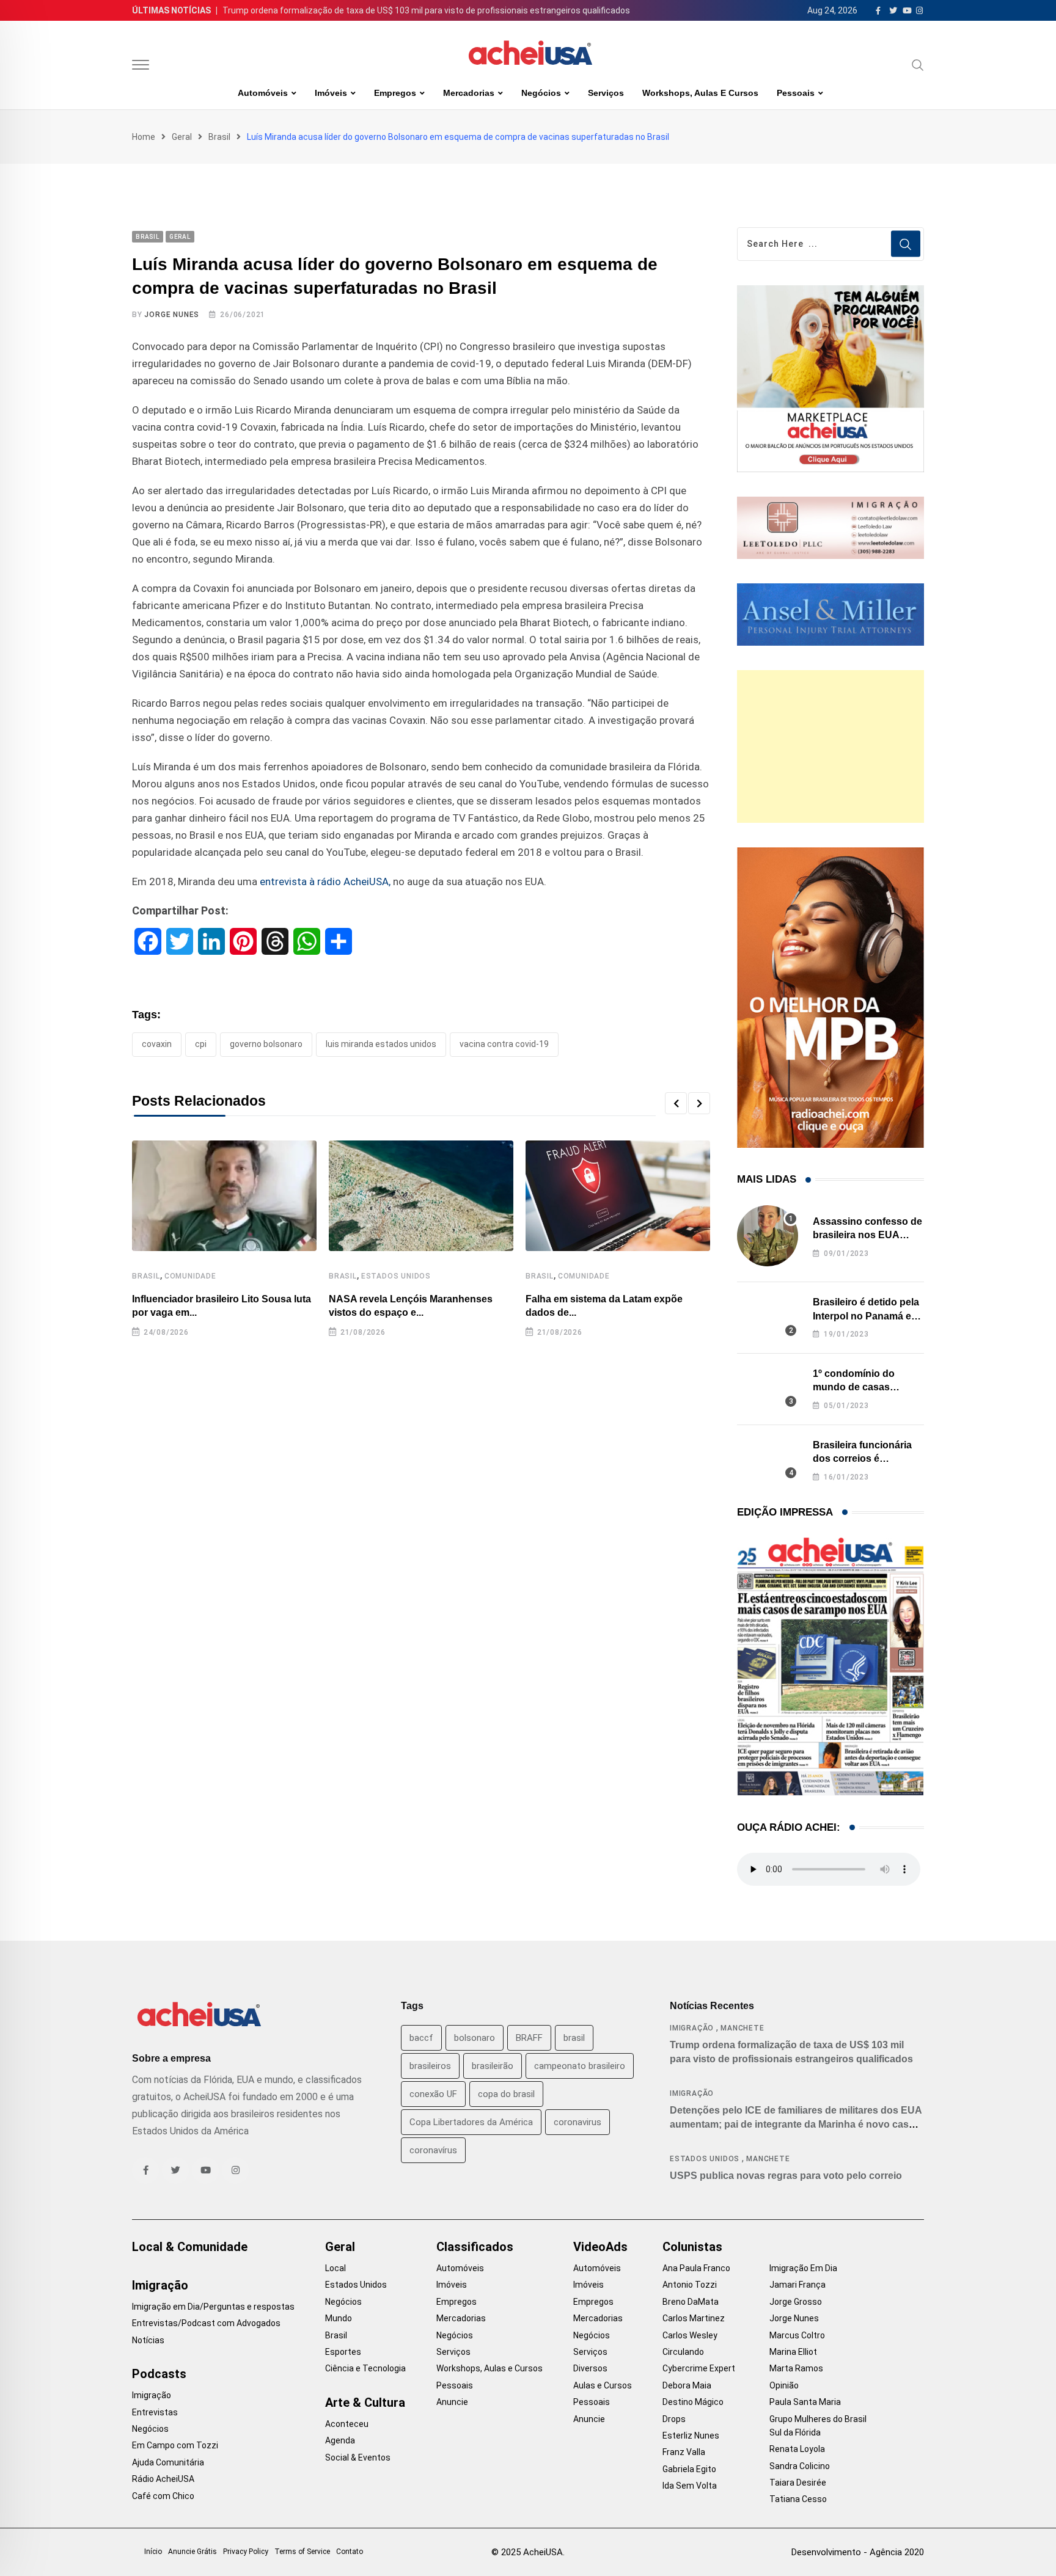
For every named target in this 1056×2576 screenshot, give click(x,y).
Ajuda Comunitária (168, 2462)
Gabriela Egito (689, 2469)
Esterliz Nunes (691, 2436)
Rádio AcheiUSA (163, 2479)
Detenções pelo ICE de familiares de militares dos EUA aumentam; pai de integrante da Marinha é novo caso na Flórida (796, 2124)
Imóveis (331, 93)
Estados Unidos (396, 1276)
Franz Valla (684, 2452)
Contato (350, 2552)
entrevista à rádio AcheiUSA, (326, 881)
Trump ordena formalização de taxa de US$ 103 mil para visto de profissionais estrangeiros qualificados (426, 10)
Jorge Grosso (796, 2302)
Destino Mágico (693, 2402)
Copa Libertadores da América (471, 2122)
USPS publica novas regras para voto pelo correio (786, 2176)
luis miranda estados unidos (381, 1044)
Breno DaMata (691, 2302)
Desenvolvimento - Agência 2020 (858, 2552)
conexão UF (433, 2094)
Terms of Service (302, 2552)
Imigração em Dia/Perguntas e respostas (213, 2307)
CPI (201, 1044)
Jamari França (798, 2285)
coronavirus (577, 2122)
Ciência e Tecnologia (365, 2368)
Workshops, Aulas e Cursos (700, 93)
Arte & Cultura (365, 2403)
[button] (676, 1103)
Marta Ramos (796, 2368)
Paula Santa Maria (805, 2402)
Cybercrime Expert (699, 2368)
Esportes (343, 2352)
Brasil (219, 137)
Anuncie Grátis (193, 2552)
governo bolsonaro (266, 1044)
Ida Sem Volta (690, 2486)
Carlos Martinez (694, 2318)
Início (153, 2552)
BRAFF (529, 2038)
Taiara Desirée (798, 2483)
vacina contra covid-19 (504, 1044)
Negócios (541, 93)
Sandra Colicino (800, 2466)
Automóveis (263, 93)
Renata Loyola (797, 2449)
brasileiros (430, 2066)
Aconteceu (347, 2424)
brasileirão (493, 2066)
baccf (421, 2038)
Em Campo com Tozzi (175, 2445)
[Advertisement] (831, 746)
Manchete (742, 2028)
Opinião (784, 2385)
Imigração (692, 2028)
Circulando (683, 2352)
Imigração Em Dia (803, 2268)
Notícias (148, 2340)
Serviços (606, 93)
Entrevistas (155, 2412)
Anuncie (452, 2402)
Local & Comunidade (190, 2247)
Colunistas (692, 2247)
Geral (182, 137)
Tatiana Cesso (798, 2499)
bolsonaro (475, 2038)
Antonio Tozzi (690, 2285)
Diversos (590, 2368)
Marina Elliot (793, 2352)
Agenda (340, 2440)
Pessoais (796, 93)
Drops (674, 2419)
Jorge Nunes (172, 315)
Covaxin (157, 1044)
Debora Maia (687, 2385)
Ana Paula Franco (696, 2268)
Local (335, 2268)
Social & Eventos (358, 2457)
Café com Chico (163, 2496)
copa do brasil (506, 2094)
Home (144, 137)
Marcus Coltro (797, 2335)
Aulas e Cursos (603, 2385)
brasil (574, 2038)
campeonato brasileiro (580, 2066)
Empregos (395, 93)
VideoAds (600, 2247)
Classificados (475, 2247)
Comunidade (190, 1276)
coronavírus (433, 2150)
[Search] (918, 65)
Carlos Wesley (690, 2335)
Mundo (339, 2318)
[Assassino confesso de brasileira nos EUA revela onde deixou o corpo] (768, 1236)
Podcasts (159, 2374)
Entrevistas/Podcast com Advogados (206, 2323)
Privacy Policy (246, 2552)
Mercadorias (469, 93)
